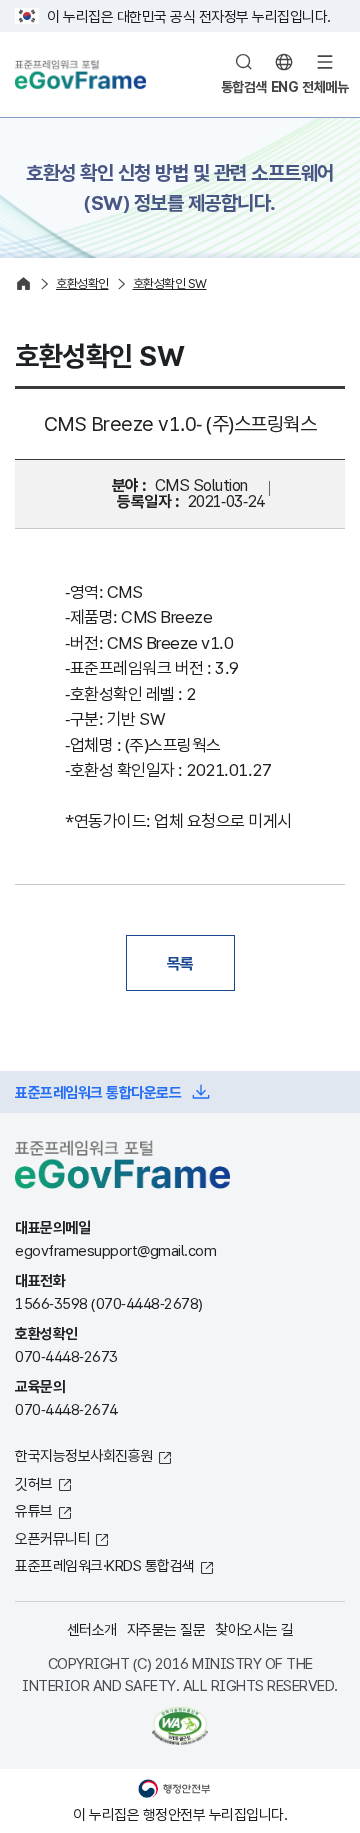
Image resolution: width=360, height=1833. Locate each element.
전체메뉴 (325, 86)
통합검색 (244, 86)
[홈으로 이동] (23, 283)
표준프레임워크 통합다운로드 (98, 1092)
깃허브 (34, 1483)
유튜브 (34, 1510)
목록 (180, 963)
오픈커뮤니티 (52, 1538)
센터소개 (92, 1629)
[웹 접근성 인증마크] (180, 1726)
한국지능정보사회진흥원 (84, 1455)
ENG (285, 86)
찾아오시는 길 (254, 1629)
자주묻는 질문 (166, 1629)
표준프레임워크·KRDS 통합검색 (105, 1565)
